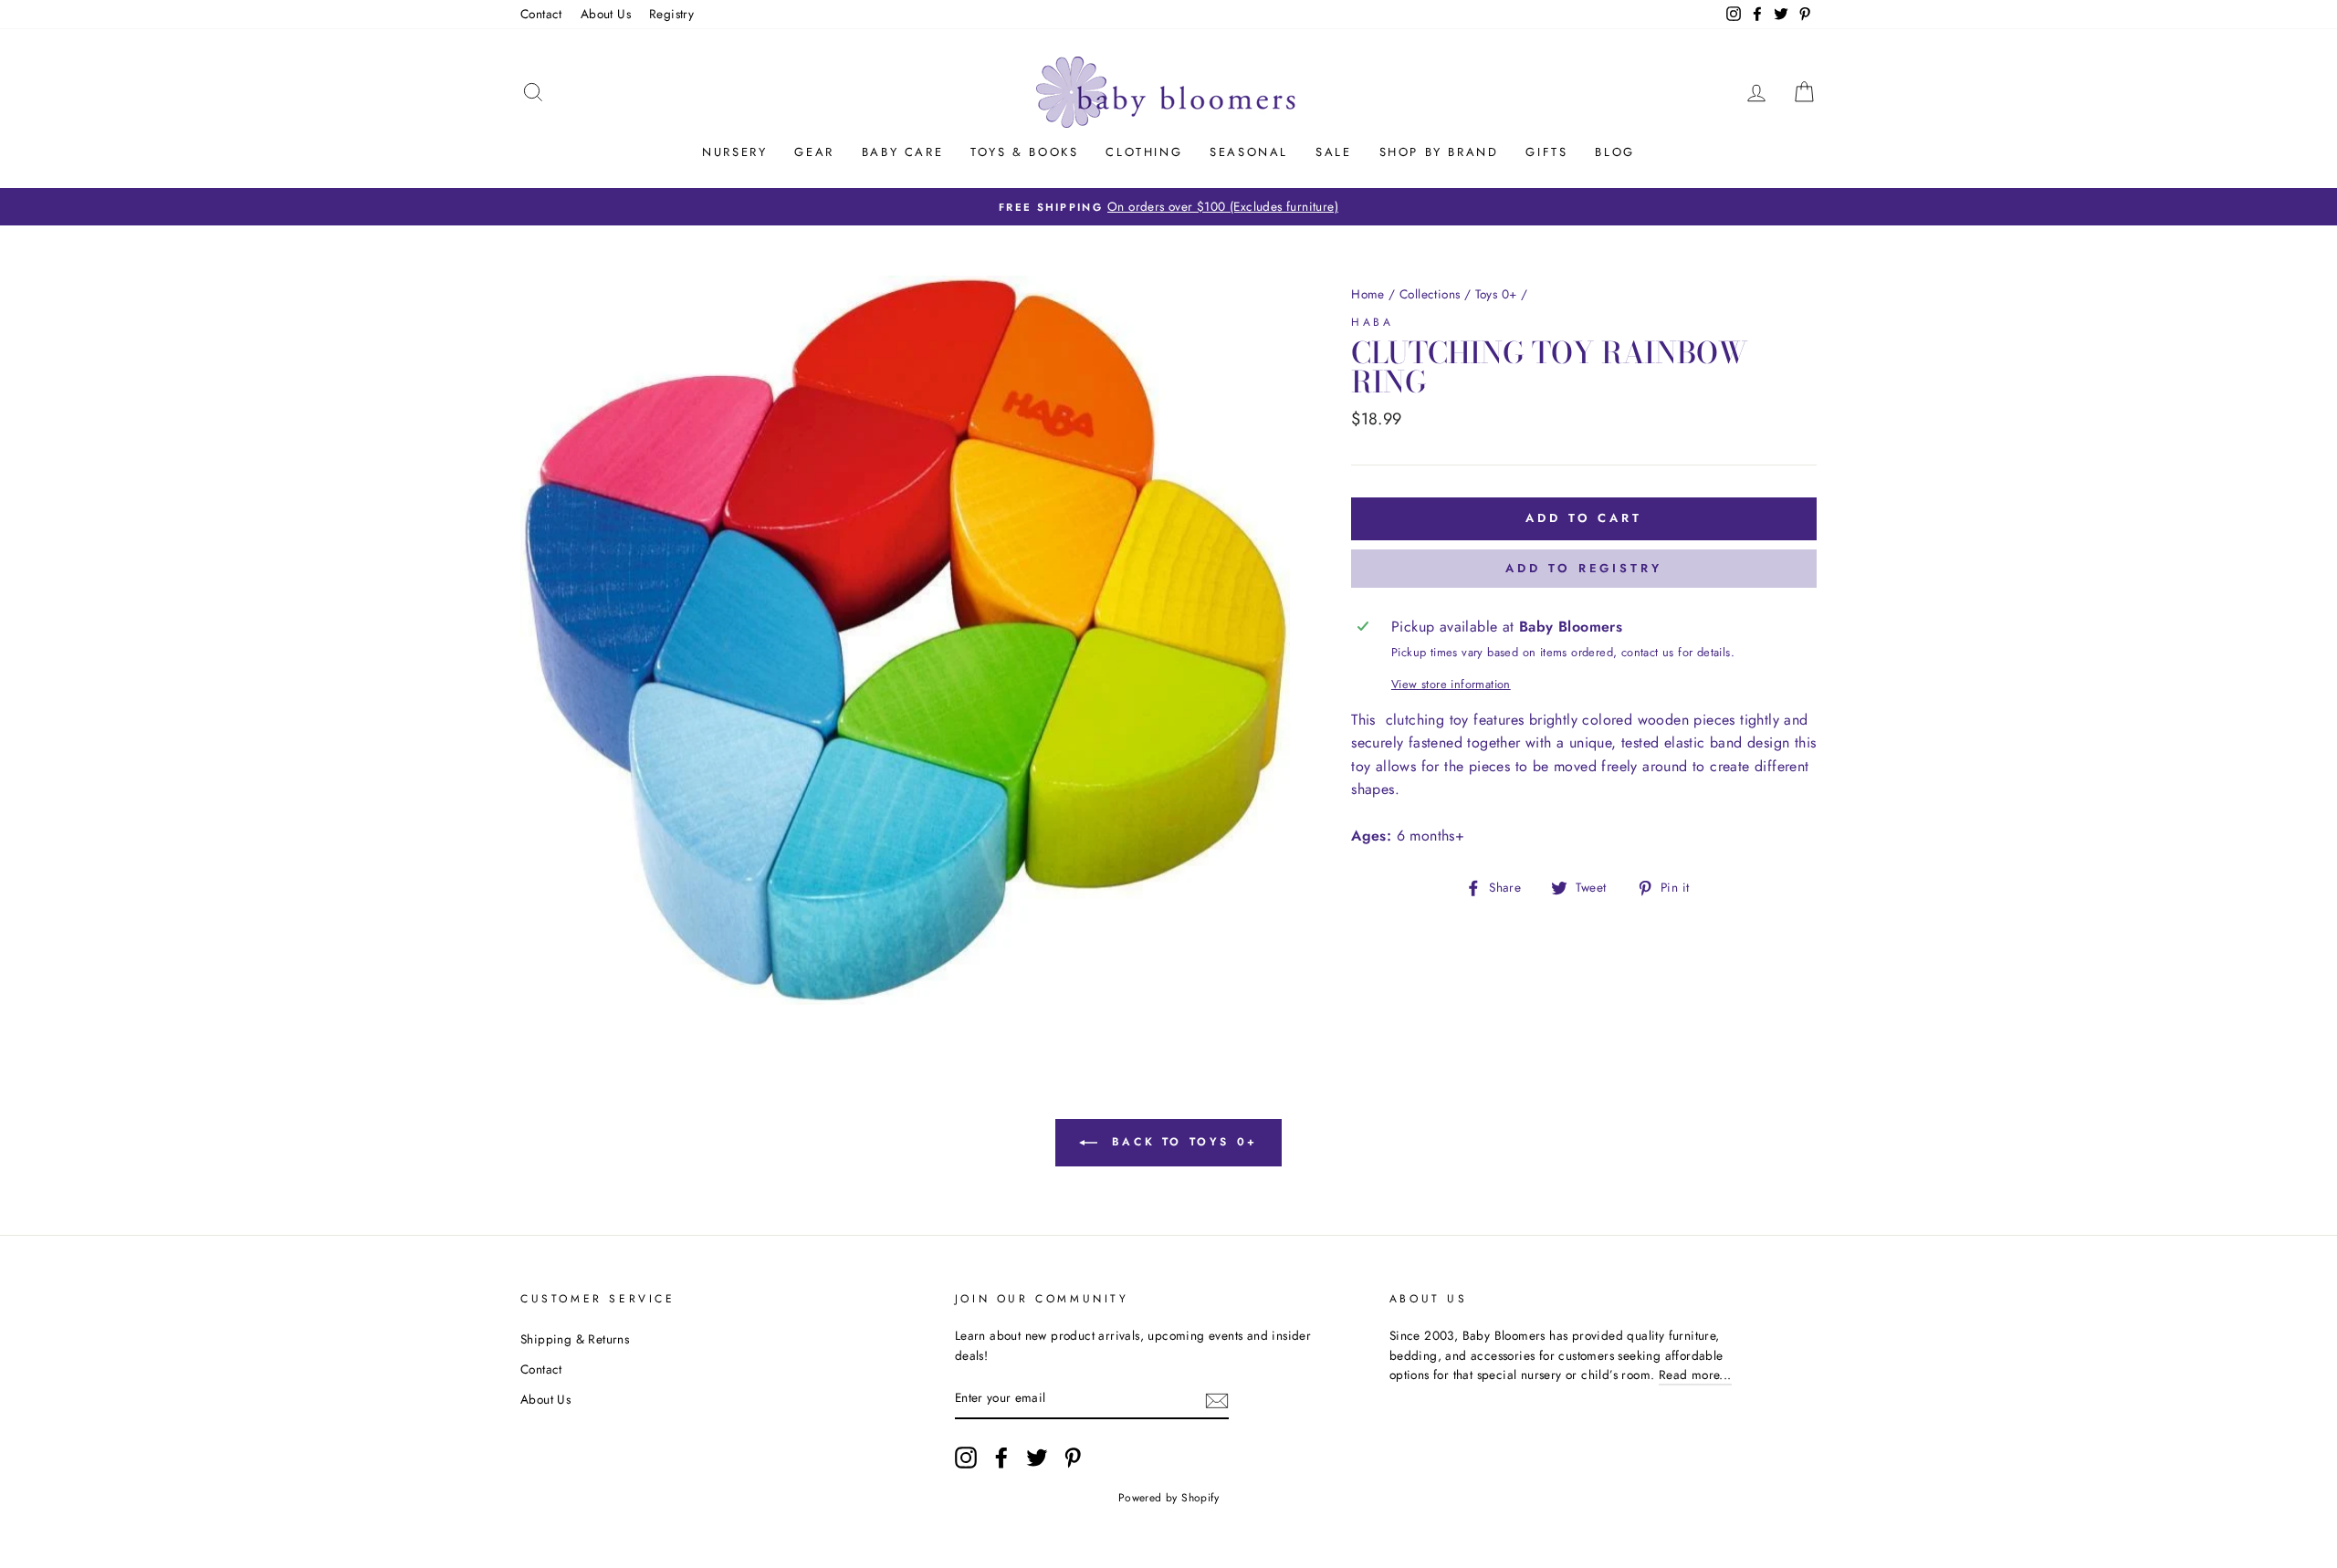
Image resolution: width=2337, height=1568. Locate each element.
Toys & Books (1024, 152)
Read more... (1695, 1375)
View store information (1451, 684)
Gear (814, 152)
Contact (541, 14)
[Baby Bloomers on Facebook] (1001, 1458)
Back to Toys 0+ (1181, 1141)
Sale (1333, 152)
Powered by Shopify (1168, 1498)
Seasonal (1249, 152)
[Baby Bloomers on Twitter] (1037, 1458)
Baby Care (902, 152)
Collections (1430, 294)
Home (1368, 294)
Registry (671, 14)
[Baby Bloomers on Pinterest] (1073, 1458)
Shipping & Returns (575, 1339)
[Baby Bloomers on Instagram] (966, 1458)
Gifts (1546, 152)
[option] (1168, 207)
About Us (606, 14)
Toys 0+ (1496, 294)
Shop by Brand (1439, 152)
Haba (1372, 322)
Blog (1614, 152)
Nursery (734, 152)
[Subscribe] (1217, 1399)
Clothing (1144, 152)
